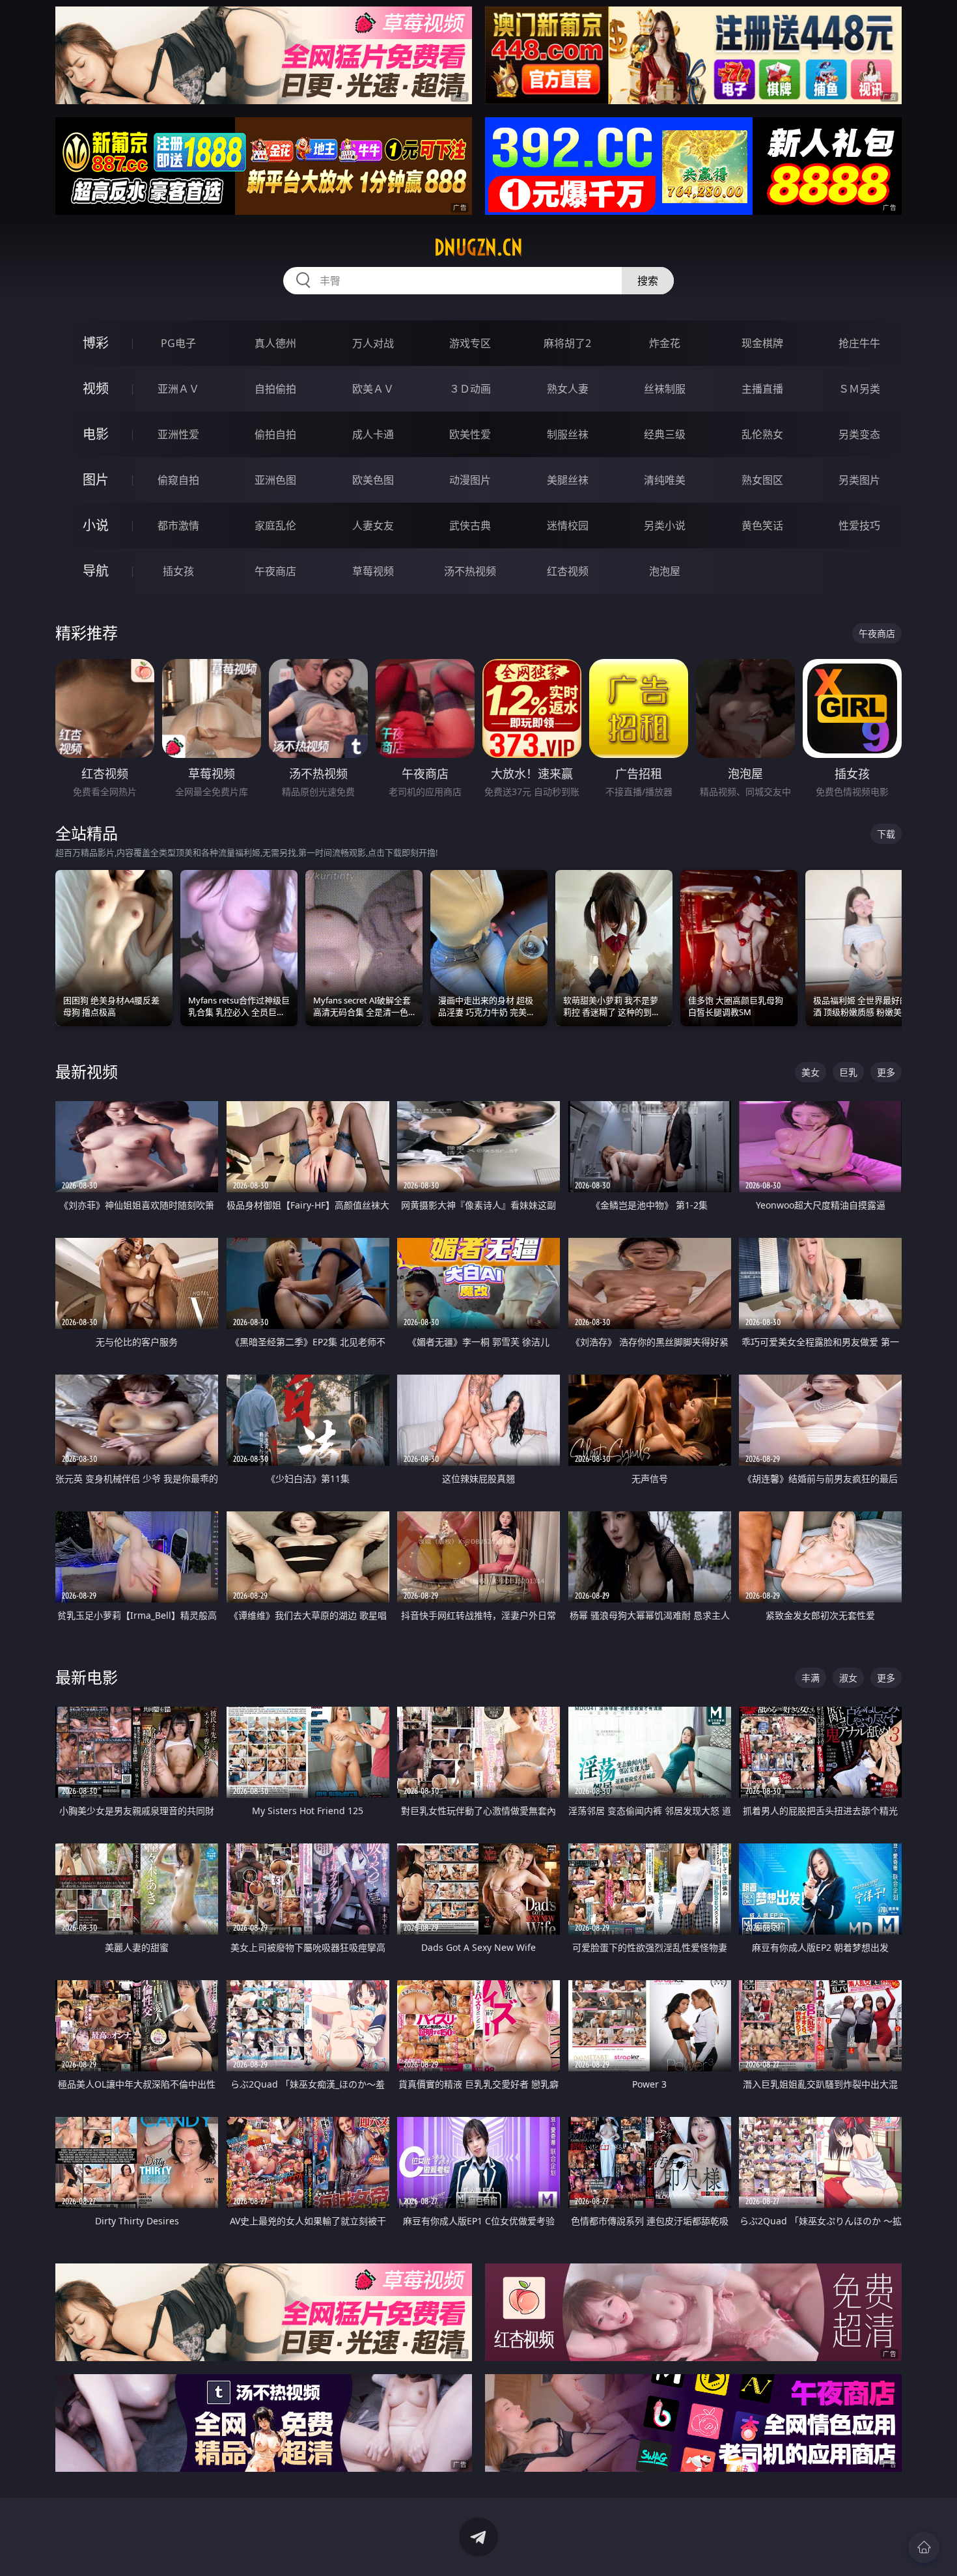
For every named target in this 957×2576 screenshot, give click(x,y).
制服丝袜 (568, 434)
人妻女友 (373, 525)
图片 (96, 480)
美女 (811, 1072)
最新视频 (87, 1071)
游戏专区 (470, 343)
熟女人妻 (568, 389)
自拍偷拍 (275, 389)
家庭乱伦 (275, 525)
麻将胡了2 (567, 343)
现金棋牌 (762, 343)
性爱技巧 (859, 525)
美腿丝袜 (568, 480)
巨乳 (848, 1072)
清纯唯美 (665, 480)
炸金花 (665, 343)
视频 (96, 388)
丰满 (811, 1678)
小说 (96, 525)
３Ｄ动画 (470, 389)
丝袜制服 (665, 389)
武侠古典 (470, 525)
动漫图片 (470, 480)
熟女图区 (762, 480)
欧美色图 (373, 480)
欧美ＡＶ (373, 389)
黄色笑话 (762, 525)
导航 (96, 571)
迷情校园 (568, 525)
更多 (886, 1072)
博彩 (96, 343)
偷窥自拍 (178, 480)
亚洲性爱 (178, 434)
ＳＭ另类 (859, 389)
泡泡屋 (665, 571)
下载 (886, 834)
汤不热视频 (470, 571)
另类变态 (859, 434)
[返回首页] (924, 2547)
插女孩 (178, 571)
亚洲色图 (275, 480)
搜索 (648, 281)
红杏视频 (568, 571)
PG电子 (178, 343)
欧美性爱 (470, 434)
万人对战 (373, 343)
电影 (96, 434)
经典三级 (665, 434)
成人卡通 (373, 434)
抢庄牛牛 (859, 343)
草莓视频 (373, 571)
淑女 (848, 1678)
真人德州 (275, 343)
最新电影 (87, 1677)
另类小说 (665, 525)
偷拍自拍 (275, 434)
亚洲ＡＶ (178, 389)
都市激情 (178, 525)
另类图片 (859, 480)
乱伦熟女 (762, 434)
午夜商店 (275, 571)
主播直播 (762, 389)
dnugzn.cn (478, 247)
